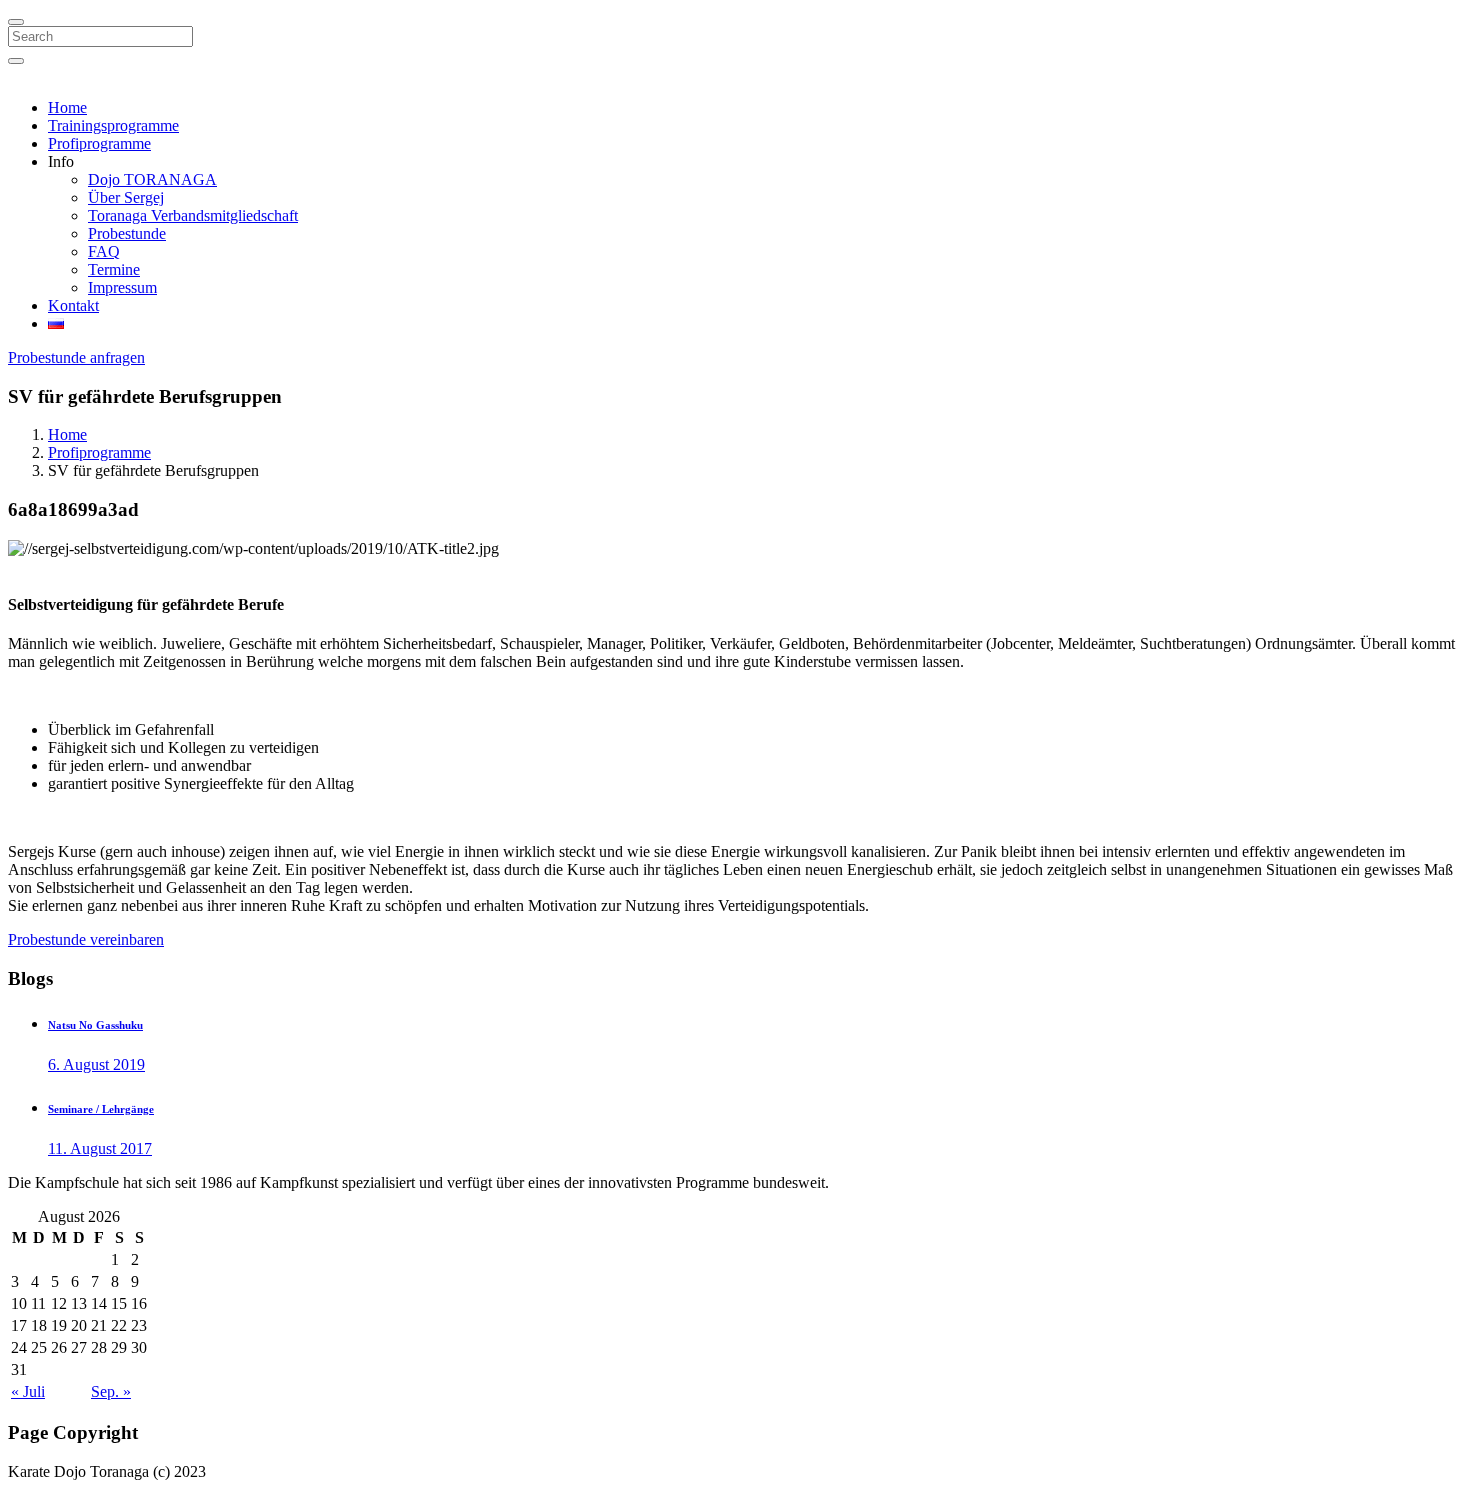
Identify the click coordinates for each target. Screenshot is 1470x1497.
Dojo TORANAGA (152, 179)
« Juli (28, 1391)
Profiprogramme (99, 143)
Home (67, 107)
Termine (114, 269)
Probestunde (127, 233)
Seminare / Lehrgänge (101, 1109)
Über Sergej (126, 197)
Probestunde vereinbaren (86, 939)
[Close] (16, 22)
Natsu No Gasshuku (95, 1025)
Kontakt (73, 305)
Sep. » (111, 1391)
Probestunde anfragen (76, 357)
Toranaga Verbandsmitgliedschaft (193, 215)
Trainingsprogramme (113, 125)
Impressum (122, 287)
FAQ (104, 251)
